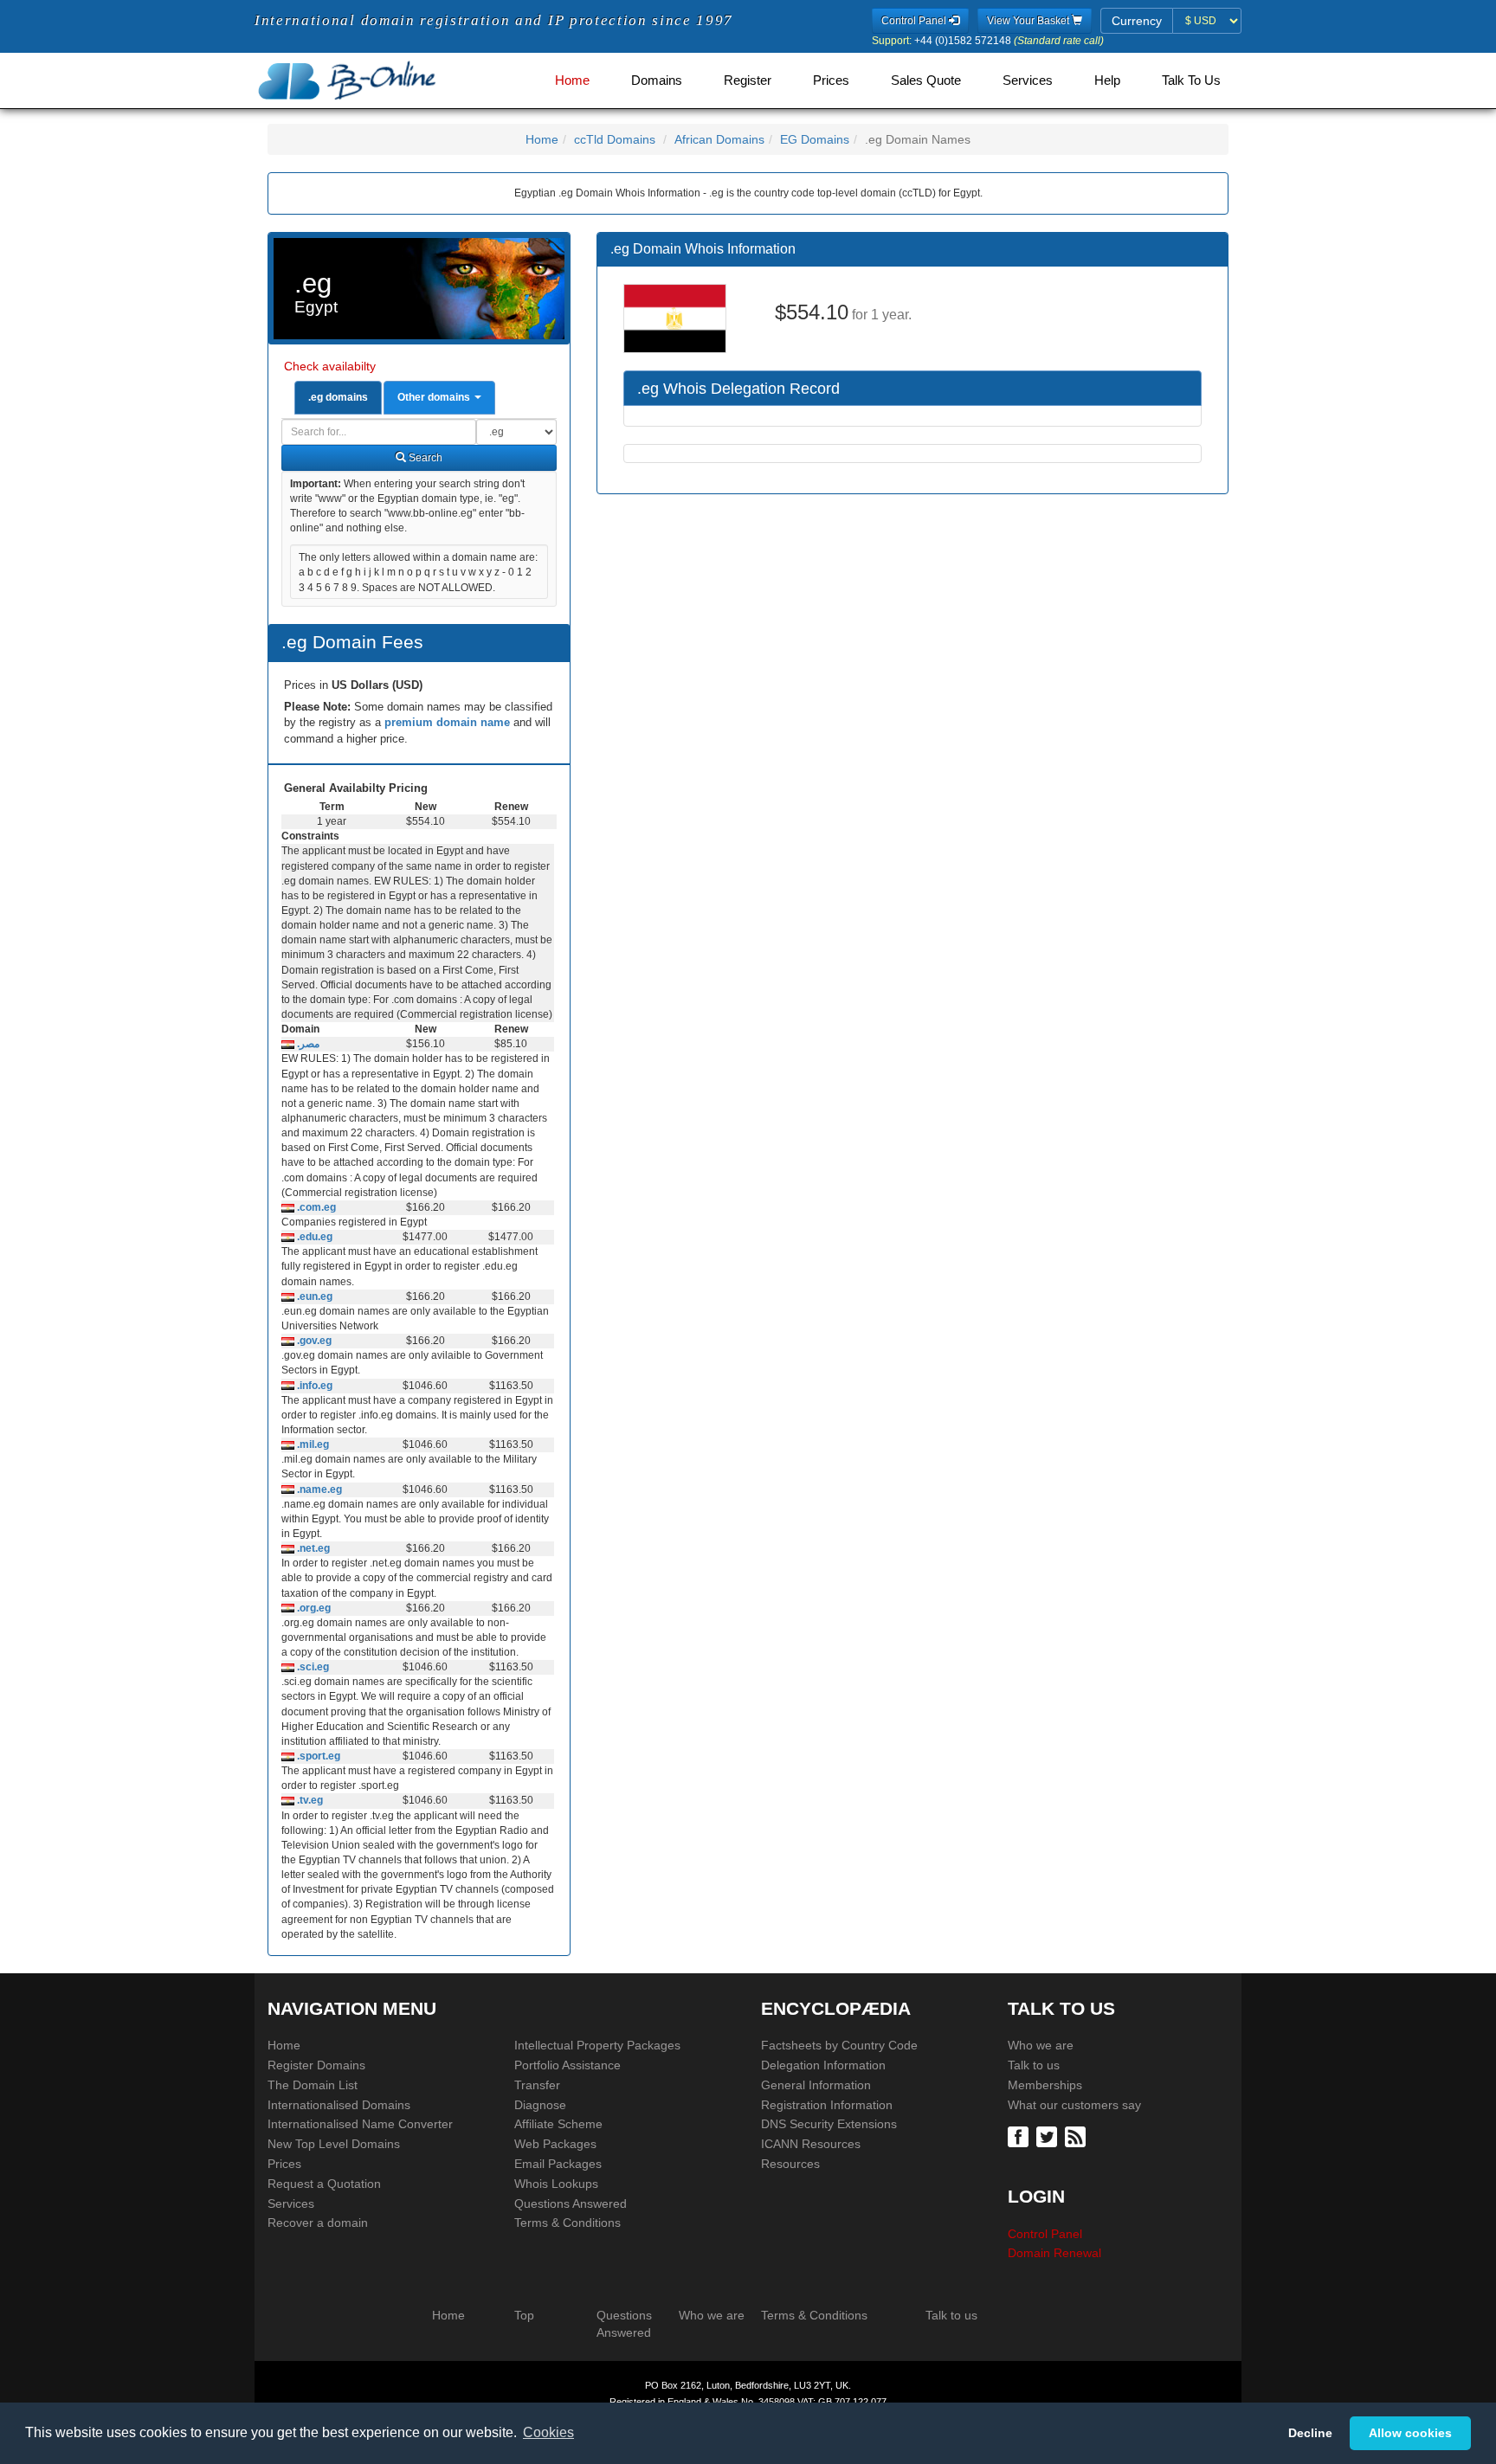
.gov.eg (313, 1341)
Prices (831, 80)
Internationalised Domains (339, 2105)
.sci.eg (312, 1667)
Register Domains (316, 2065)
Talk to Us (1191, 80)
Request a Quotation (324, 2184)
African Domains (719, 139)
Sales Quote (926, 80)
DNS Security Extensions (829, 2124)
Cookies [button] (548, 2432)
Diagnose (540, 2105)
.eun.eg (313, 1296)
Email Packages (558, 2164)
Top (524, 2315)
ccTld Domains (615, 139)
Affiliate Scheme (558, 2124)
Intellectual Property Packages (597, 2045)
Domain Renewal (1054, 2253)
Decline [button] (1310, 2433)
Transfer (537, 2085)
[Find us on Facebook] (1020, 2136)
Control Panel (1045, 2234)
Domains (657, 80)
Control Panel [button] (915, 21)
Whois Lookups (556, 2184)
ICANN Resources (811, 2144)
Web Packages (555, 2144)
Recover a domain (318, 2223)
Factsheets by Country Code (839, 2045)
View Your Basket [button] (1029, 21)
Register (748, 80)
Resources (790, 2164)
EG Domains (815, 139)
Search (424, 458)
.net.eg (312, 1548)
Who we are (1041, 2045)
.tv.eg (309, 1800)
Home (572, 80)
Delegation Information (823, 2065)
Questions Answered (571, 2203)
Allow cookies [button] (1410, 2433)
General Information (816, 2085)
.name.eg (318, 1489)
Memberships (1045, 2085)
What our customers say (1074, 2105)
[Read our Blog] (1077, 2136)
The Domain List (313, 2085)
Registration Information (827, 2105)
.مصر (307, 1044)
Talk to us (1034, 2065)
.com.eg (315, 1207)
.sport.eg (317, 1756)
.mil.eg (312, 1444)
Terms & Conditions (567, 2223)
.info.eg (313, 1386)
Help (1107, 80)
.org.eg (313, 1608)
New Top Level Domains (334, 2144)
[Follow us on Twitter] (1049, 2136)
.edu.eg (313, 1237)
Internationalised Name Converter (360, 2124)
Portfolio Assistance (567, 2065)
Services (1028, 80)
